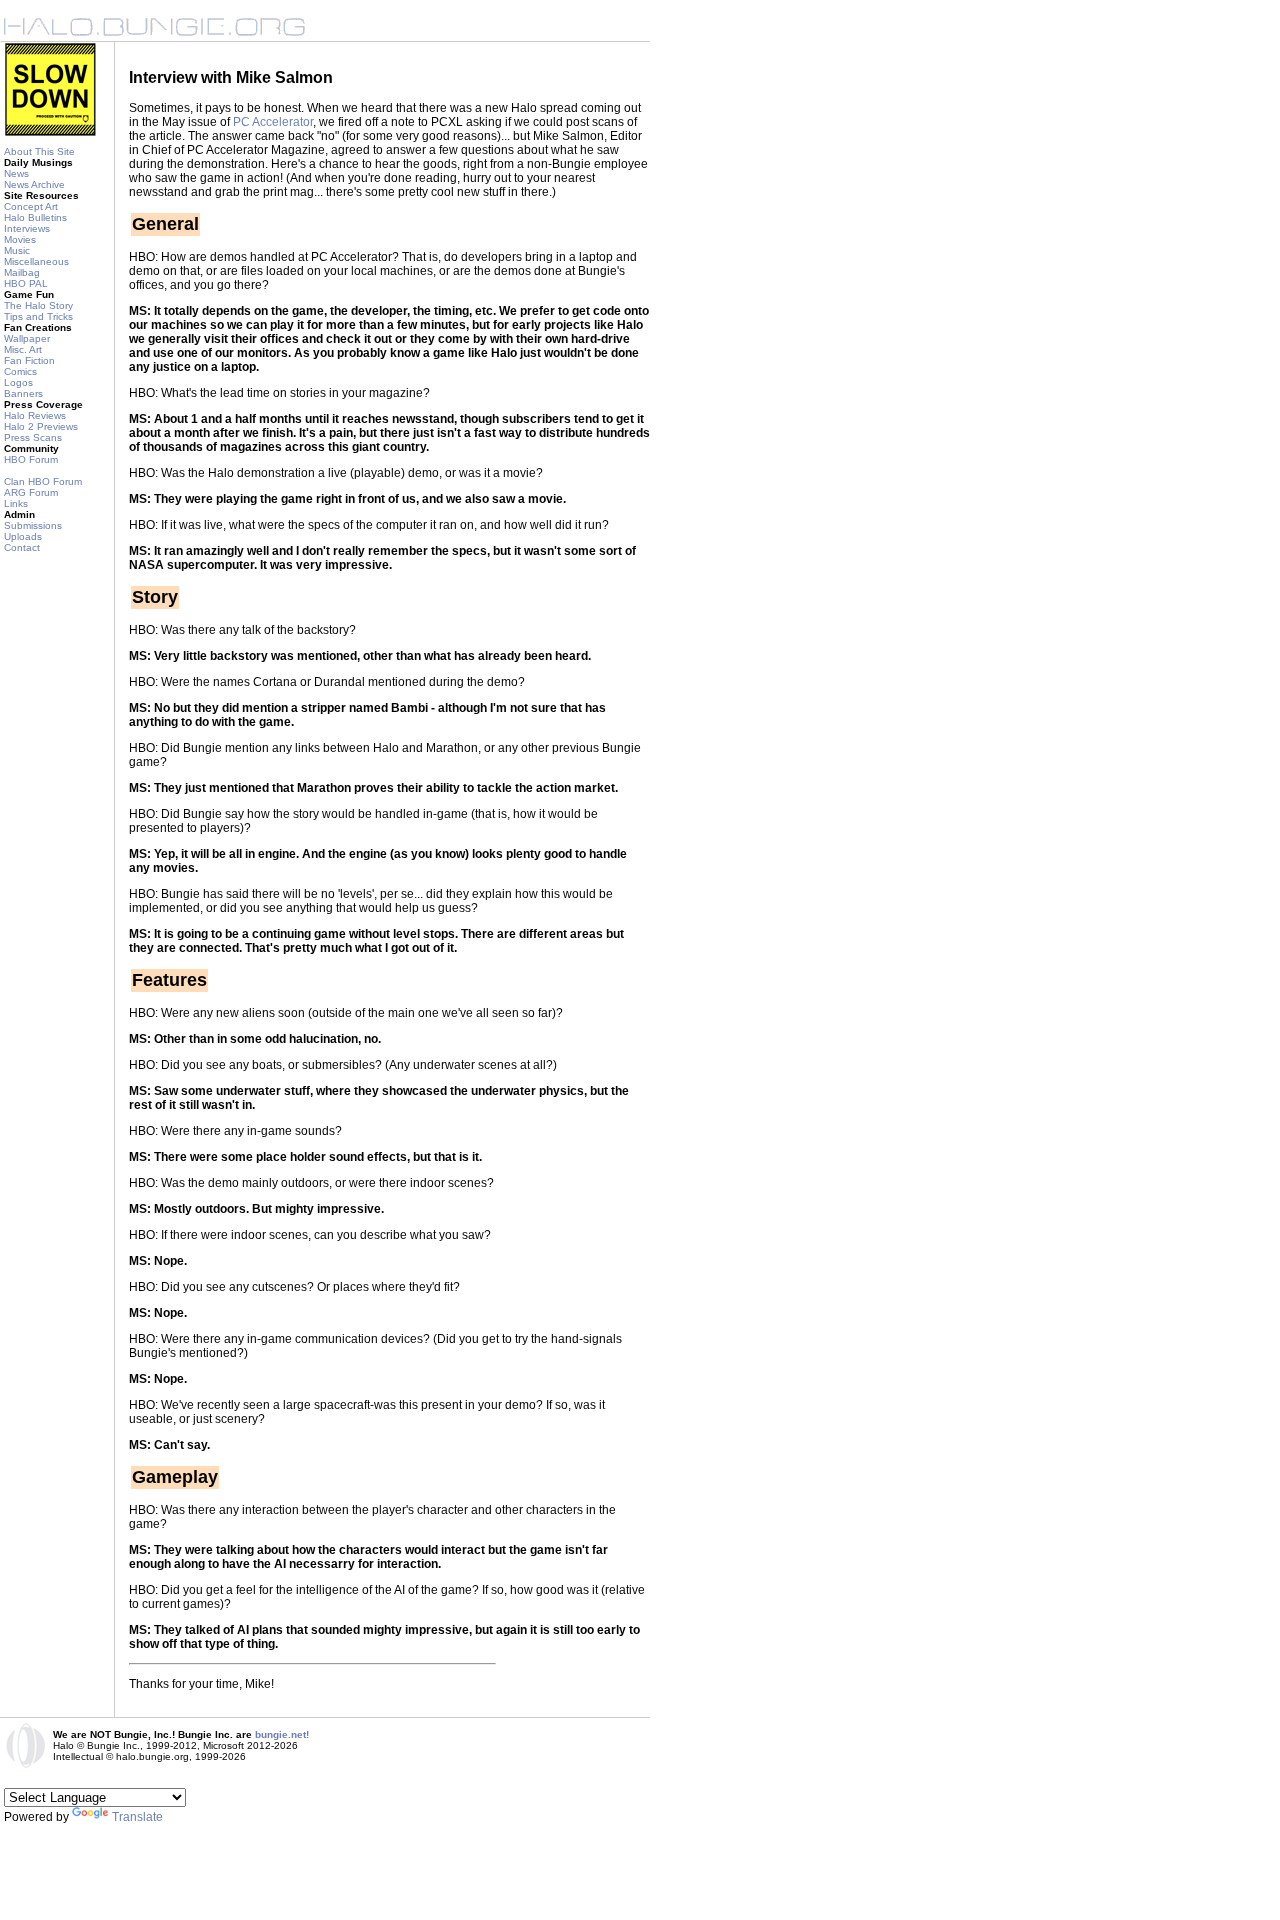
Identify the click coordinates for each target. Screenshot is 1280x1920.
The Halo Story (38, 305)
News (16, 173)
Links (16, 503)
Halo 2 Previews (41, 426)
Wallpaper (27, 338)
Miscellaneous (36, 261)
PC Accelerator (273, 122)
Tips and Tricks (38, 316)
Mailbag (22, 272)
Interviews (27, 228)
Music (17, 250)
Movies (20, 239)
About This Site (39, 151)
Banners (23, 393)
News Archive (34, 184)
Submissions (33, 525)
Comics (20, 371)
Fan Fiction (29, 360)
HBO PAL (26, 283)
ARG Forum (31, 492)
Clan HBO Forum (43, 481)
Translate (137, 1817)
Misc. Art (23, 349)
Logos (18, 382)
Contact (22, 547)
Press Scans (33, 437)
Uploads (23, 536)
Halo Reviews (35, 415)
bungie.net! (282, 1734)
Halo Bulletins (35, 217)
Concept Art (31, 206)
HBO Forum (31, 459)
